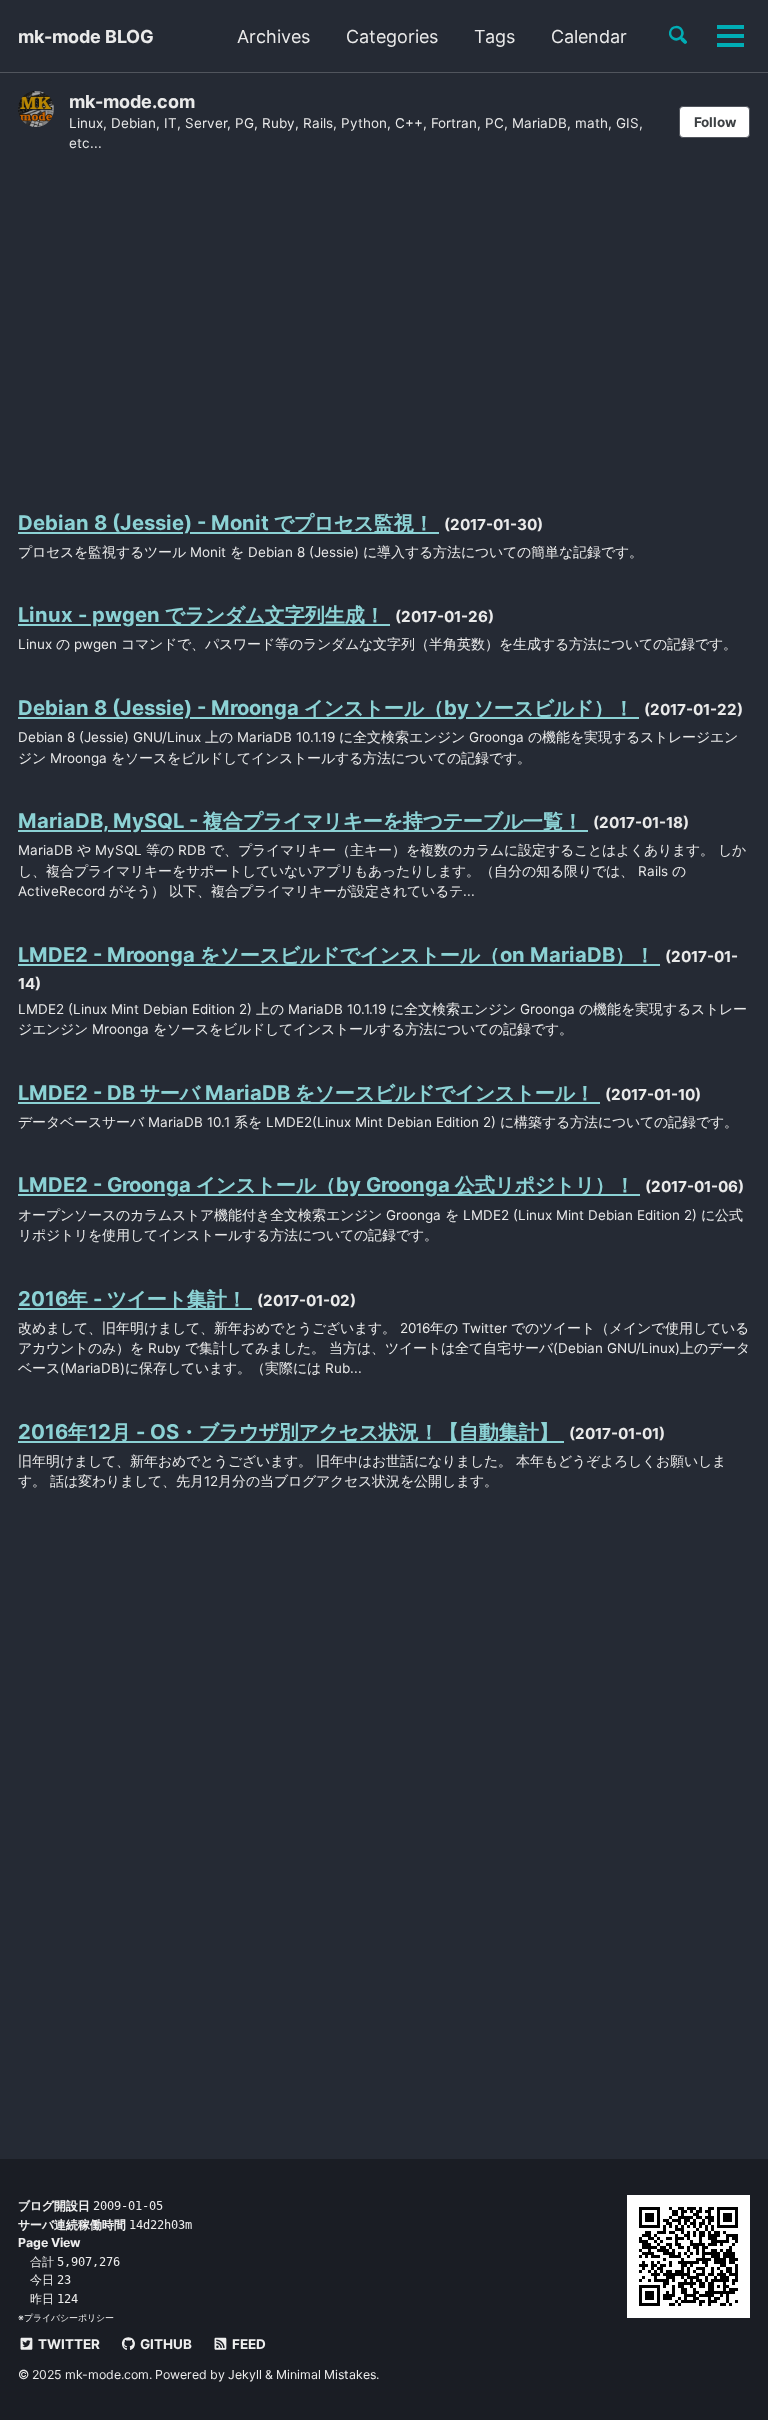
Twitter (67, 2344)
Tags (494, 36)
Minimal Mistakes (326, 2374)
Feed (247, 2344)
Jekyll (245, 2374)
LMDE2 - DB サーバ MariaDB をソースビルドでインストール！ (309, 1092)
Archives (273, 36)
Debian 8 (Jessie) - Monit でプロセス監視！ (228, 522)
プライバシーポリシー (69, 2317)
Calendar (589, 36)
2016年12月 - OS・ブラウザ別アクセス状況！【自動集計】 (291, 1431)
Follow (715, 122)
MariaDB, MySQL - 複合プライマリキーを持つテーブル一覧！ (303, 820)
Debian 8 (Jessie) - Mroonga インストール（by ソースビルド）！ (328, 707)
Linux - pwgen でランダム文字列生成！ (204, 614)
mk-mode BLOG (86, 36)
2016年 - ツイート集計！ (135, 1298)
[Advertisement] (384, 329)
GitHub (164, 2344)
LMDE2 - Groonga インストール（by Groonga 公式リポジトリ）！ (329, 1184)
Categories (392, 36)
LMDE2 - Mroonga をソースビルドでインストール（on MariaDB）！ (339, 954)
